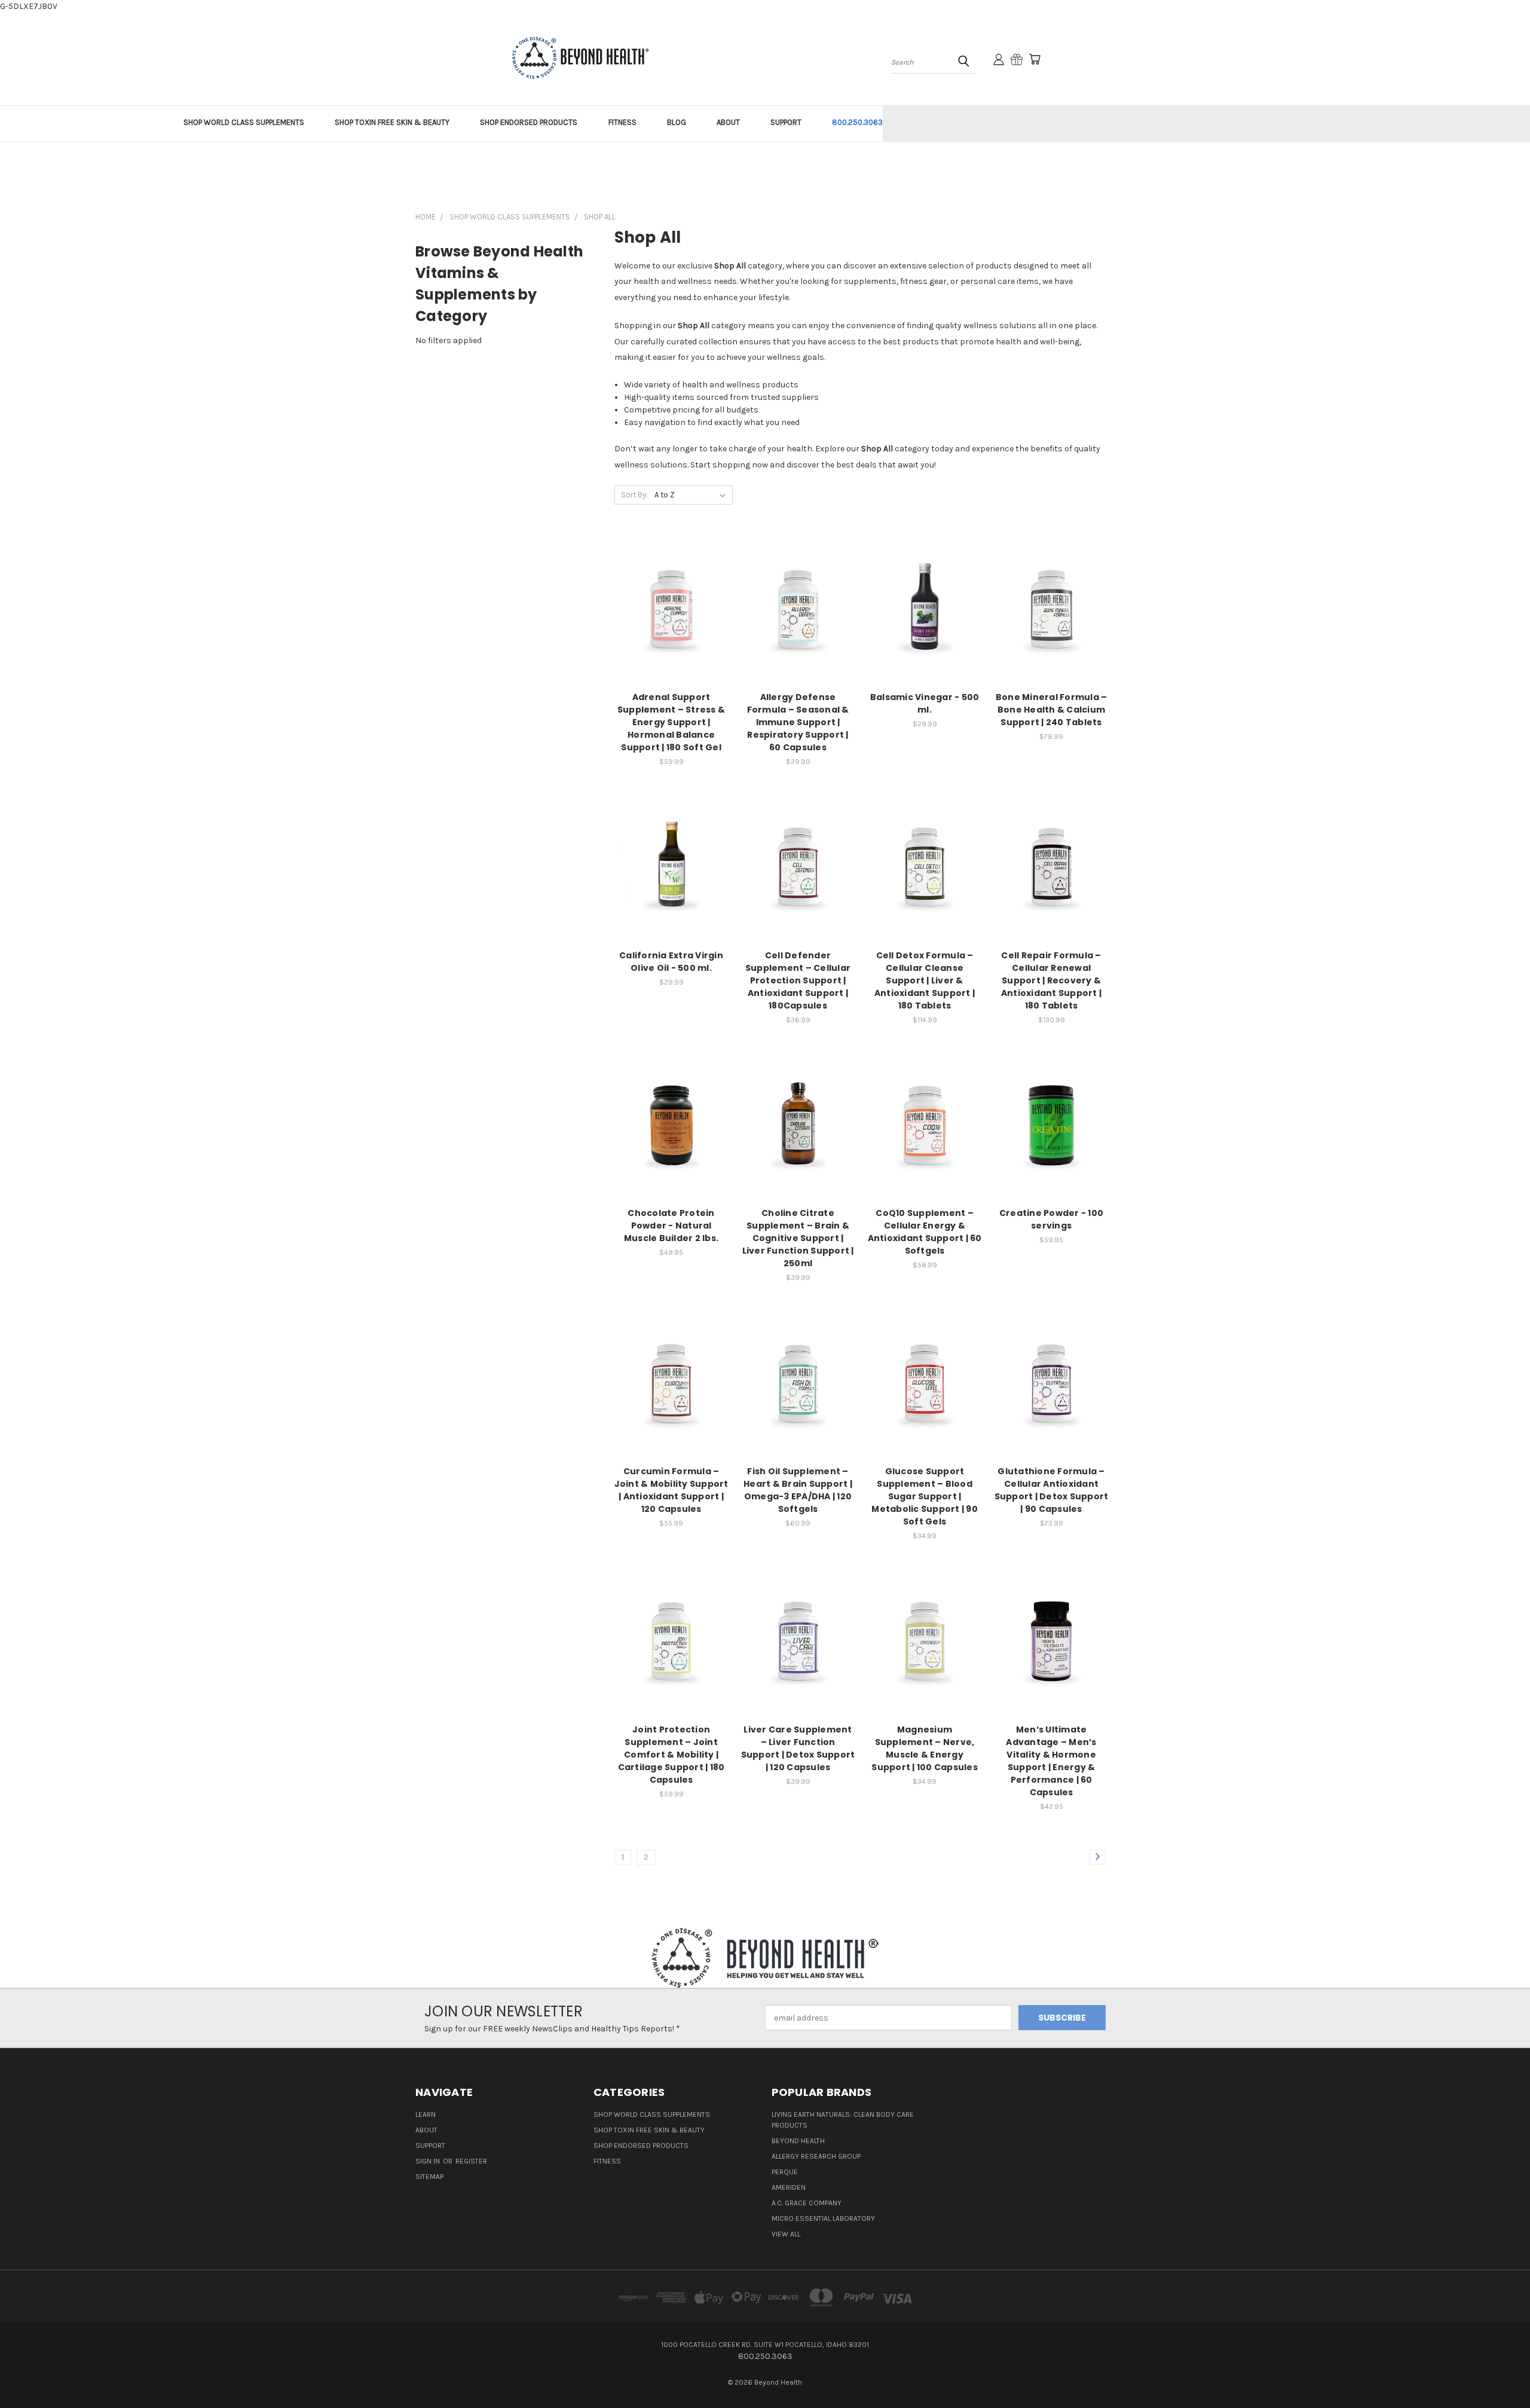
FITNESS (622, 122)
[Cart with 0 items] (1035, 59)
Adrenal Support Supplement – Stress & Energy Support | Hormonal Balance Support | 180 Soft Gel (671, 722)
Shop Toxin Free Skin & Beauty (649, 2130)
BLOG (677, 122)
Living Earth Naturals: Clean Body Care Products (843, 2120)
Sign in (429, 2161)
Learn (426, 2114)
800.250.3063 (857, 122)
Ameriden (789, 2187)
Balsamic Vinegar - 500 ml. (925, 703)
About (426, 2130)
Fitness (607, 2161)
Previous (1499, 2371)
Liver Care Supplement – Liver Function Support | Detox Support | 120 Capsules (798, 1748)
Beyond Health (798, 2141)
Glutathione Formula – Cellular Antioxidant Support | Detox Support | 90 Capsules (1052, 1490)
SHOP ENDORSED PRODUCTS (529, 122)
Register (471, 2161)
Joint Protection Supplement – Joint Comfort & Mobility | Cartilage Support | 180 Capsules (671, 1755)
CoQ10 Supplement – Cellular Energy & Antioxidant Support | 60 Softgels (925, 1232)
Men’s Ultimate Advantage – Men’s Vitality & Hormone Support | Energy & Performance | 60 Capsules (1051, 1761)
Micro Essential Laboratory (823, 2218)
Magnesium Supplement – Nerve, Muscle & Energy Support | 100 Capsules (925, 1748)
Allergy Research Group (816, 2156)
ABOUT (728, 122)
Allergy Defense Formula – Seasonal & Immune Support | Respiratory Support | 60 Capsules (798, 722)
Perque (785, 2172)
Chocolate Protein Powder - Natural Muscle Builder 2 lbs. (671, 1226)
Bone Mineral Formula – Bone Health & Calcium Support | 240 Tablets (1052, 710)
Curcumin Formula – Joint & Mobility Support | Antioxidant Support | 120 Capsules (671, 1490)
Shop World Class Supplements (652, 2114)
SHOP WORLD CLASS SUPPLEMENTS (244, 122)
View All (786, 2234)
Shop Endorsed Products (641, 2146)
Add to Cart (671, 618)
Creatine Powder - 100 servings (1051, 1219)
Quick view (671, 596)
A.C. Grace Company (807, 2203)
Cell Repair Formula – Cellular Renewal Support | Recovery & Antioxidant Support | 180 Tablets (1051, 980)
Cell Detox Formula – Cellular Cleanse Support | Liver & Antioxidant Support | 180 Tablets (925, 980)
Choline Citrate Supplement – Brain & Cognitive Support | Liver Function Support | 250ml (798, 1238)
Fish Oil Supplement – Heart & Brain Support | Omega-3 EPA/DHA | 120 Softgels (798, 1490)
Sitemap (429, 2177)
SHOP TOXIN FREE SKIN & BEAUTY (392, 122)
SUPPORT (786, 122)
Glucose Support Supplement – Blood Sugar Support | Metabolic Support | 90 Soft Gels (925, 1496)
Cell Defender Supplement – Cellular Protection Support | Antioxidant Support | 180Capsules (798, 980)
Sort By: (634, 495)
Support (430, 2146)
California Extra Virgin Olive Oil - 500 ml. (671, 962)
